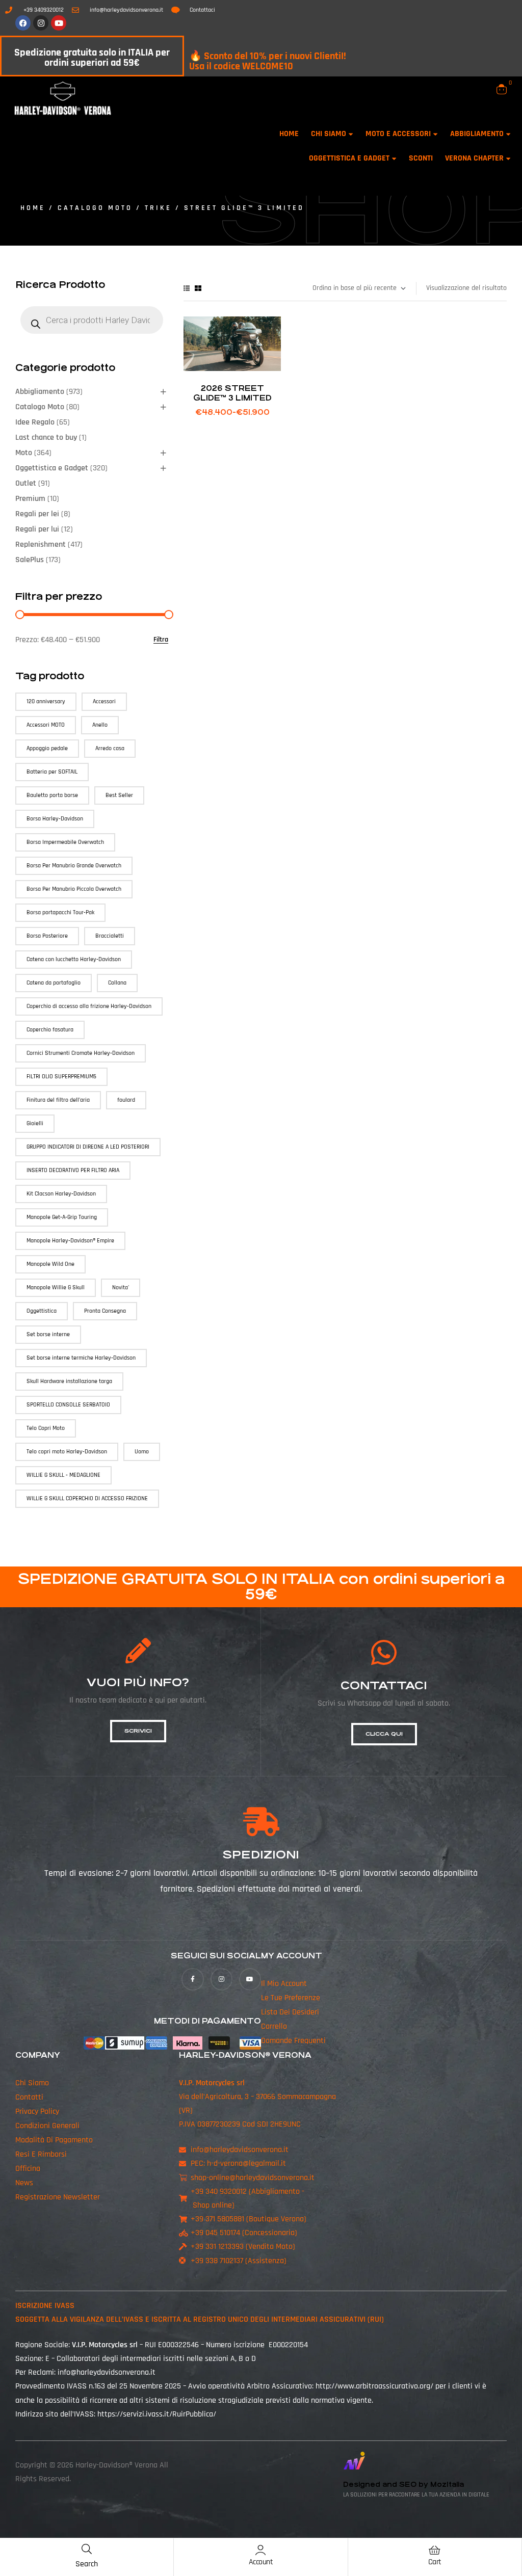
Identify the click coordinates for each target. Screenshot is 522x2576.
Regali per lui (37, 529)
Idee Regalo (35, 422)
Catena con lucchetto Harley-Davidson (74, 959)
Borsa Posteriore (47, 936)
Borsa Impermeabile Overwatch (65, 842)
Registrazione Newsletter (58, 2197)
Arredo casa (110, 748)
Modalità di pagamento (54, 2140)
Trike (158, 208)
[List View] (187, 288)
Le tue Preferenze (291, 1998)
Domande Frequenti (293, 2041)
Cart (435, 2562)
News (24, 2183)
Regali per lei (37, 514)
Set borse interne (48, 1334)
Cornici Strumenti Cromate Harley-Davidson (81, 1053)
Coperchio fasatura (50, 1030)
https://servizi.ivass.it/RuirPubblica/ (157, 2414)
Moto (24, 453)
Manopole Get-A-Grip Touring (62, 1217)
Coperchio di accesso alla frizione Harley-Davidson (89, 1006)
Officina (28, 2169)
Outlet (26, 483)
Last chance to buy (46, 437)
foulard (126, 1100)
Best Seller (119, 795)
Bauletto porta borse (52, 795)
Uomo (142, 1452)
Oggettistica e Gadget (52, 468)
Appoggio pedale (47, 748)
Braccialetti (110, 936)
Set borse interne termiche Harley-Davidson (81, 1358)
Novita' (121, 1287)
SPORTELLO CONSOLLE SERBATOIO (68, 1405)
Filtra (161, 640)
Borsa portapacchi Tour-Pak (60, 912)
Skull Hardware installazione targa (69, 1381)
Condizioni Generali (47, 2126)
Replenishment (41, 545)
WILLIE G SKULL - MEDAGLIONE (63, 1475)
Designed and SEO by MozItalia (403, 2485)
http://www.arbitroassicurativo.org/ (374, 2387)
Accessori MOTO (46, 725)
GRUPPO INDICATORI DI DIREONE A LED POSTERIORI (88, 1147)
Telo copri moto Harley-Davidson (67, 1452)
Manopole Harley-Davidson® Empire (70, 1241)
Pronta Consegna (105, 1311)
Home (33, 208)
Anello (100, 725)
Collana (117, 983)
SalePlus (30, 560)
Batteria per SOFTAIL (52, 772)
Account (261, 2562)
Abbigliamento (40, 392)
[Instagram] (41, 23)
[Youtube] (59, 23)
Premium (30, 499)
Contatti (29, 2097)
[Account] (260, 2550)
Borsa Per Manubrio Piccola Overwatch (74, 889)
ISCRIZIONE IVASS (45, 2306)
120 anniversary (46, 701)
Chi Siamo (32, 2083)
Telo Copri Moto (46, 1428)
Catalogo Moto (95, 208)
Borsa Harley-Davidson (55, 819)
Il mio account (284, 1984)
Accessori (104, 701)
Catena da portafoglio (54, 983)
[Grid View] (198, 288)
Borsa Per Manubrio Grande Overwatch (74, 866)
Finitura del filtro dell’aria (58, 1100)
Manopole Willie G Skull (56, 1287)
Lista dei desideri (290, 2013)
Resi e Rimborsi (41, 2154)
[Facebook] (23, 23)
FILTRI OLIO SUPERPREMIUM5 (61, 1077)
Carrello (274, 2027)
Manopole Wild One (50, 1264)
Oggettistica (42, 1311)
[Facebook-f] (192, 1980)
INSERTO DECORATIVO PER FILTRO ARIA (73, 1170)
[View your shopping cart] (502, 89)
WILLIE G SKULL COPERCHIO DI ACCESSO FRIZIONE (87, 1498)
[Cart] (435, 2550)
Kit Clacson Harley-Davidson (61, 1194)
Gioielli (35, 1123)
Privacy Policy (37, 2112)
